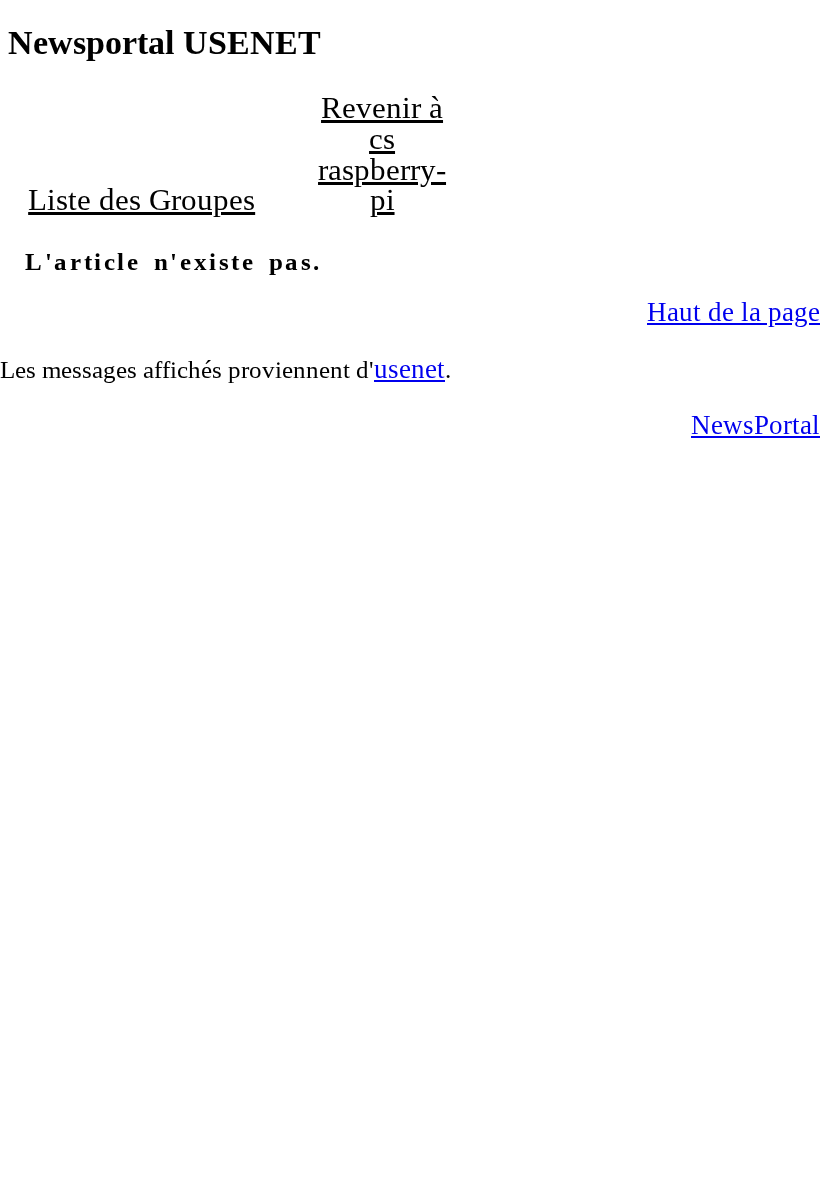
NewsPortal (755, 425)
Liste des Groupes (141, 200)
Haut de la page (733, 312)
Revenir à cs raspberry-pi (382, 154)
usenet (409, 369)
